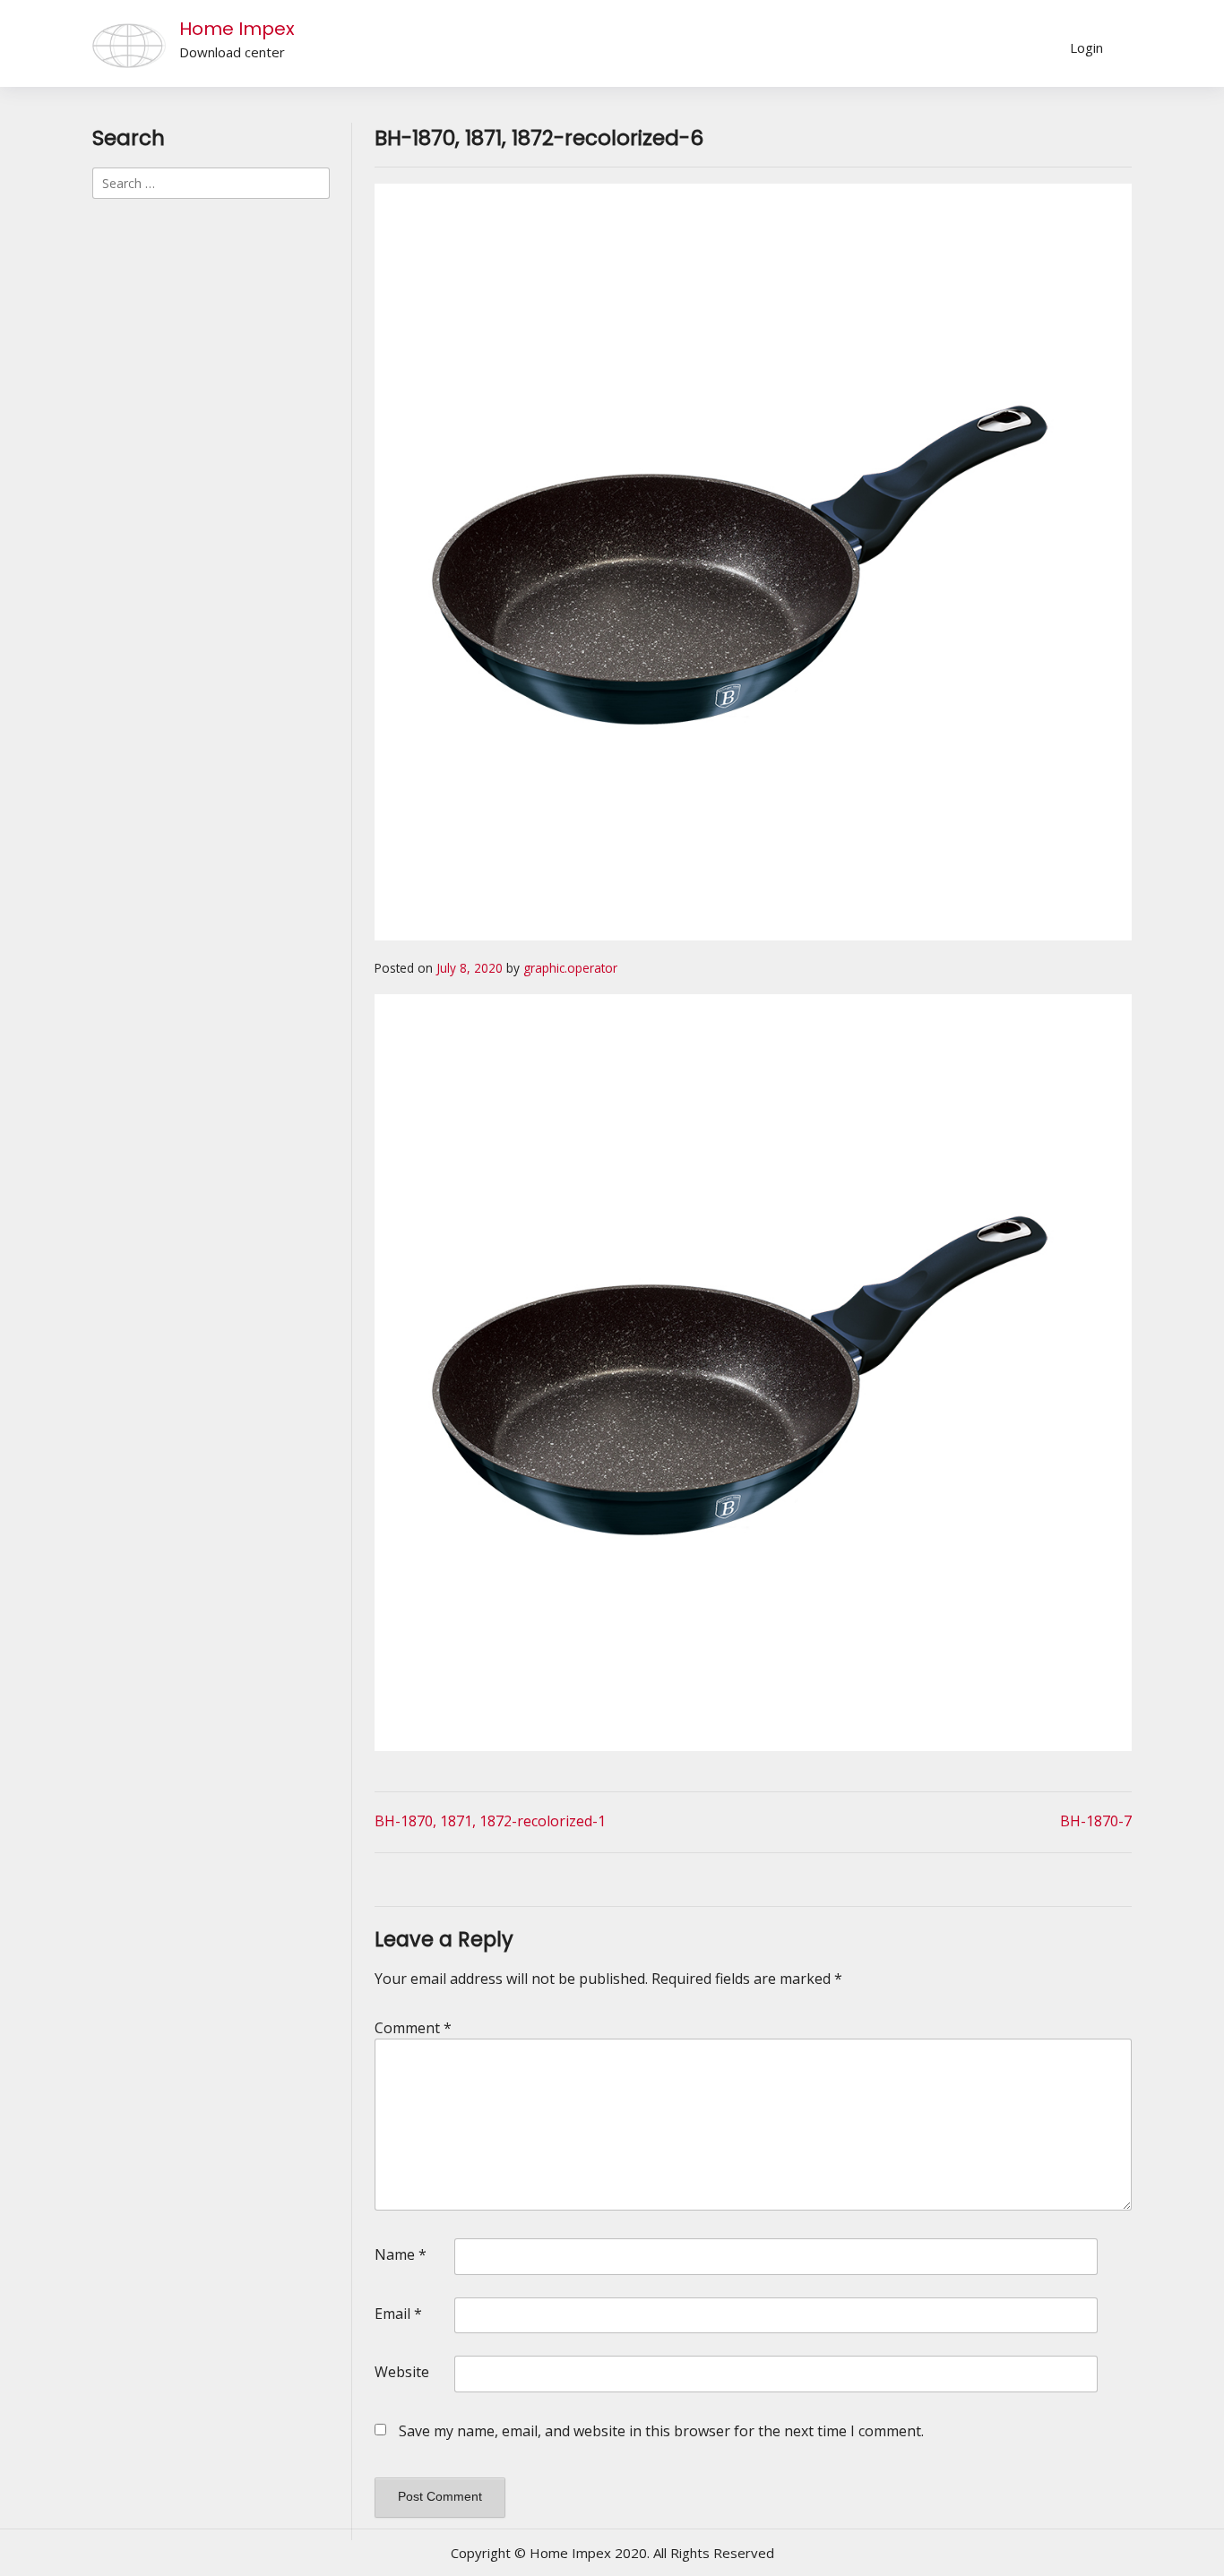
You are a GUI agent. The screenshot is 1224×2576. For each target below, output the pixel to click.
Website (402, 2372)
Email (398, 2314)
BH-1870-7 (1096, 1821)
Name (401, 2254)
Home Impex (237, 29)
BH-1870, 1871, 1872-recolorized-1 (490, 1821)
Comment (413, 2028)
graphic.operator (570, 968)
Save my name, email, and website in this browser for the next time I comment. (661, 2431)
